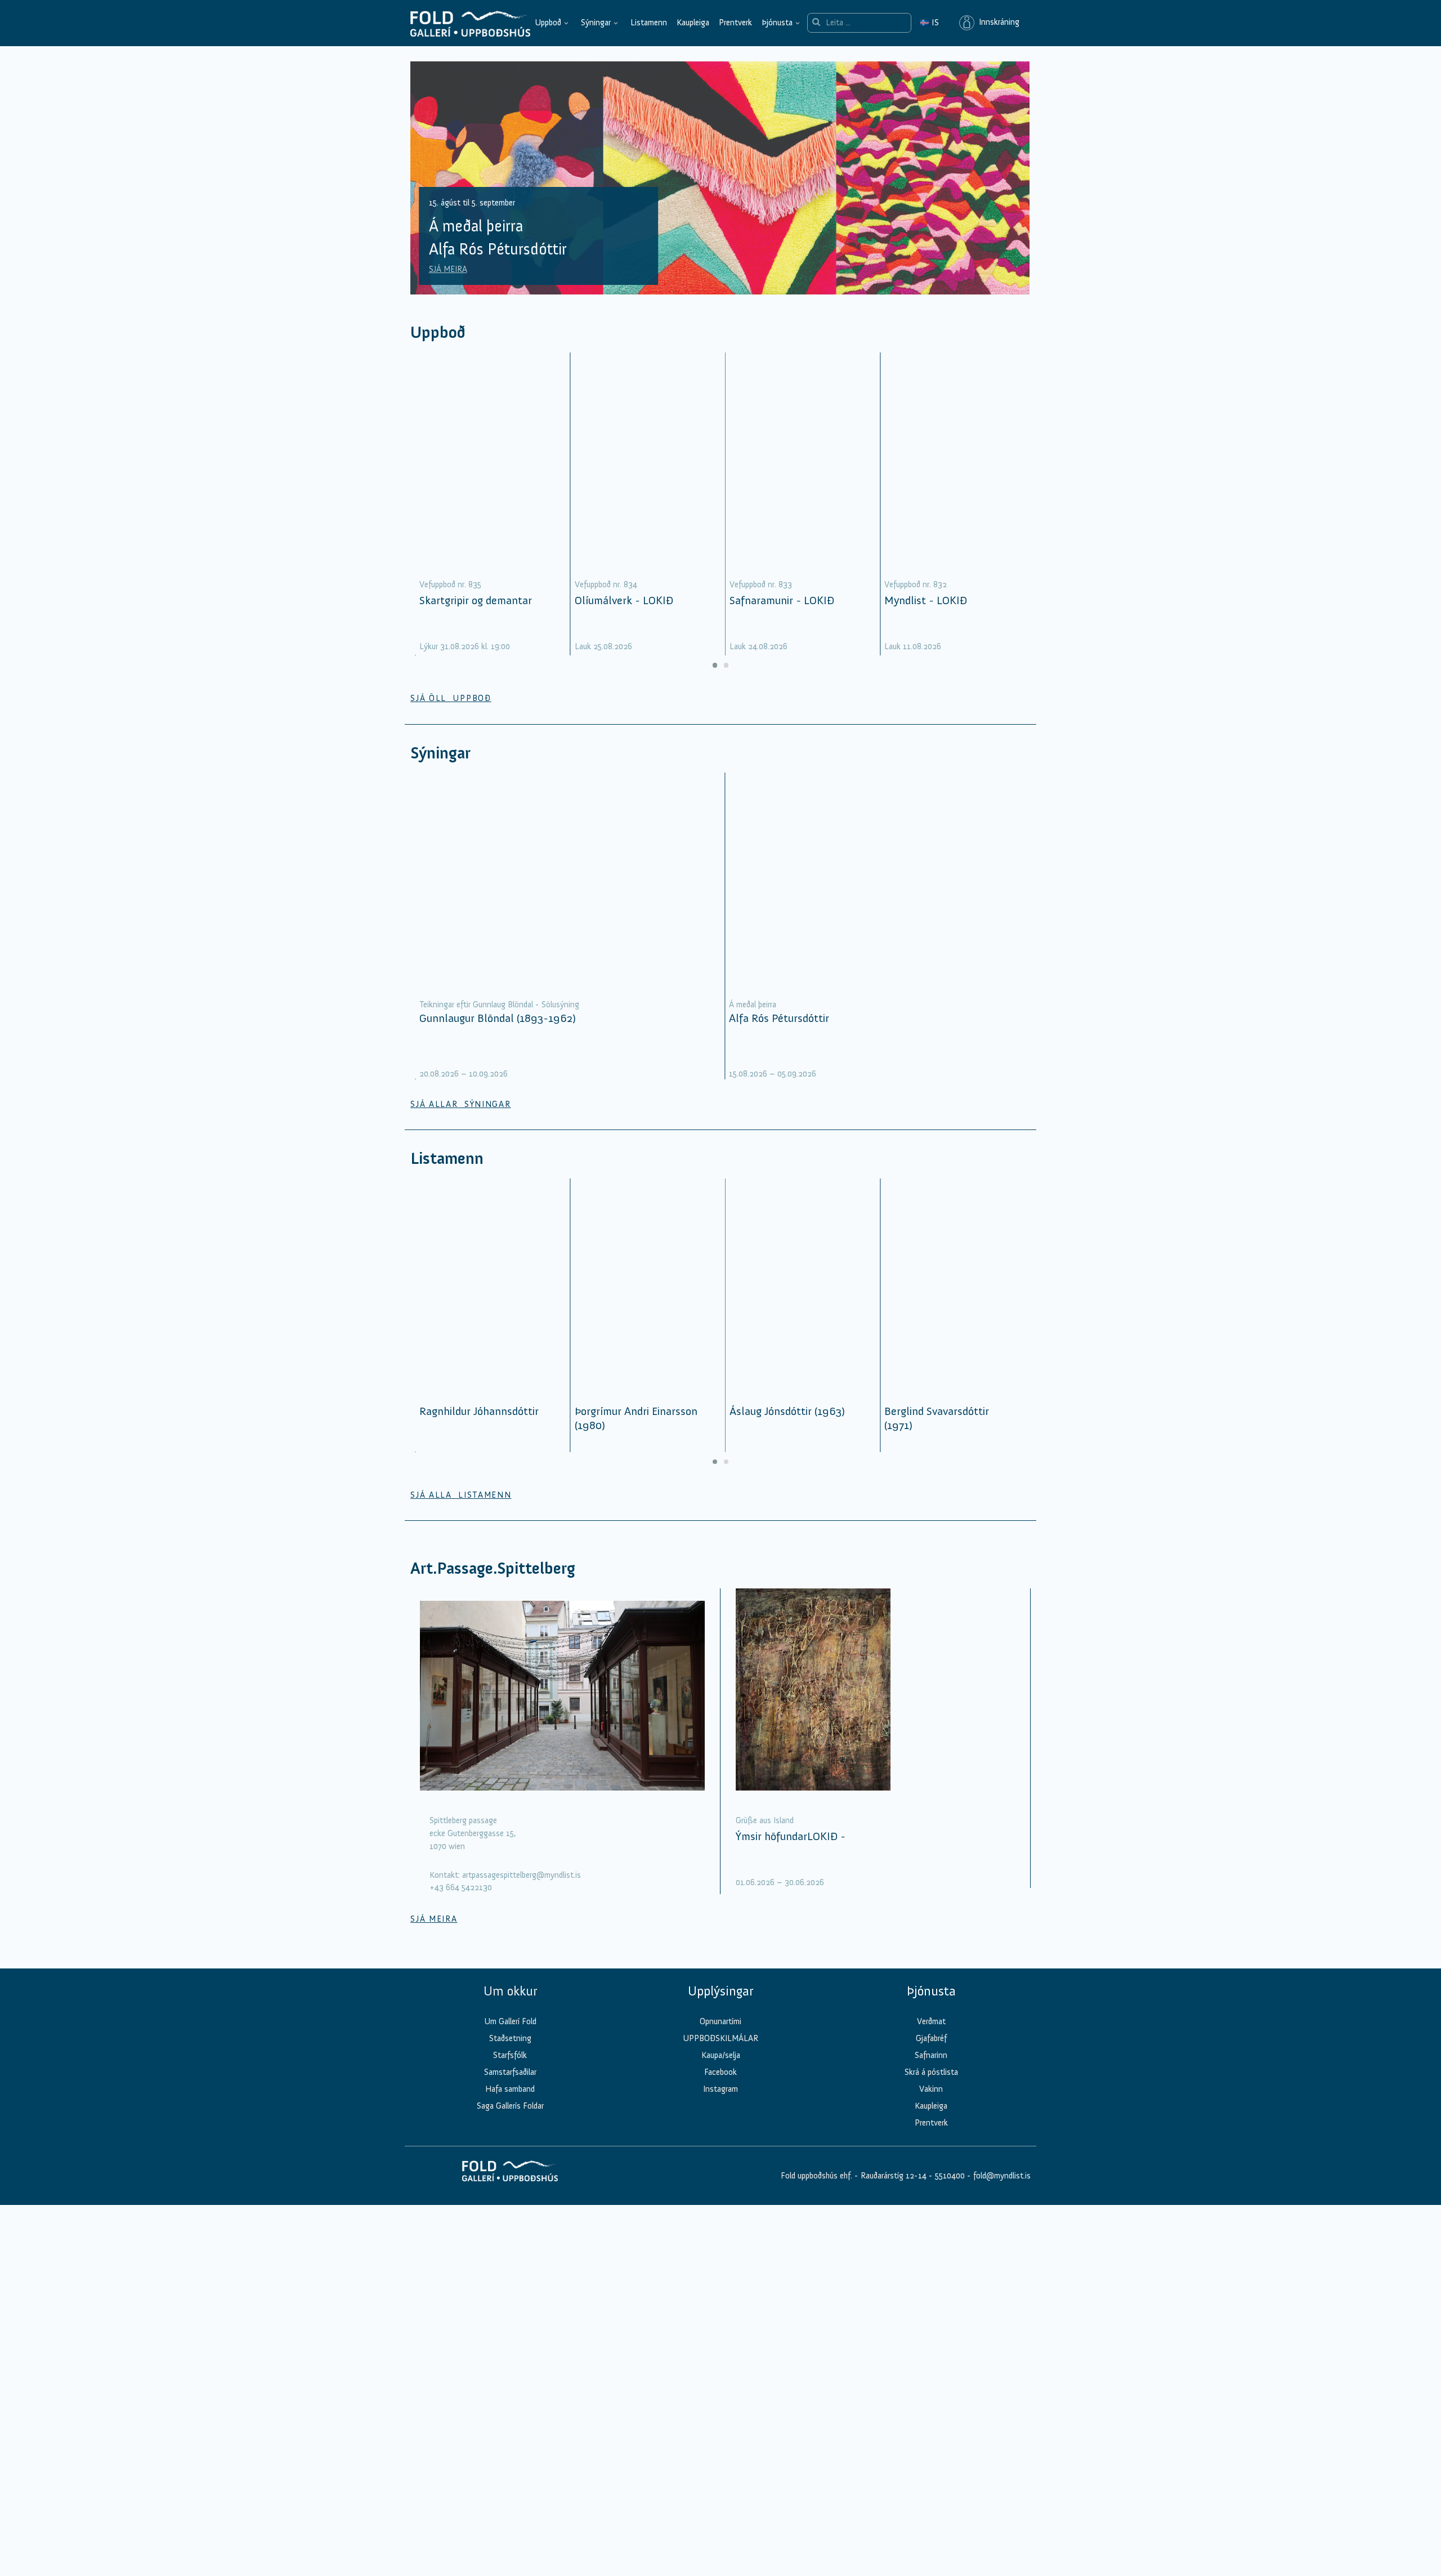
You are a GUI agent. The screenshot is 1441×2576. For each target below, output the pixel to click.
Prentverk (735, 23)
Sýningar (596, 23)
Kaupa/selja (721, 2055)
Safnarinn (931, 2055)
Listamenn (649, 23)
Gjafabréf (931, 2038)
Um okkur (510, 1991)
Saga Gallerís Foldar (510, 2106)
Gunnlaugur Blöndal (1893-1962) (498, 1018)
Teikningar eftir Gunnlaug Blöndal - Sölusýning (499, 1004)
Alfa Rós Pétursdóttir (779, 1018)
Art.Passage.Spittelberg (493, 1568)
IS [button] (929, 23)
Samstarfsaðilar (510, 2072)
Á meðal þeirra (753, 1004)
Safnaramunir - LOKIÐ (782, 600)
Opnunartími (720, 2021)
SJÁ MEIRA (448, 269)
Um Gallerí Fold (510, 2021)
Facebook (720, 2072)
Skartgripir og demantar (476, 600)
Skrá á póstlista (931, 2072)
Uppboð (548, 23)
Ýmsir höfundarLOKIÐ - (791, 1836)
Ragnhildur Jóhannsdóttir (479, 1411)
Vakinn (931, 2089)
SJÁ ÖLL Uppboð (451, 698)
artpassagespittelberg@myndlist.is (522, 1875)
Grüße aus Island (765, 1820)
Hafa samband (510, 2089)
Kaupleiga (693, 23)
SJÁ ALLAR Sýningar (460, 1104)
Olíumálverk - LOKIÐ (624, 600)
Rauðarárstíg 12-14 (892, 2176)
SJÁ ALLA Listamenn (461, 1495)
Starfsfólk (510, 2055)
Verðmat (931, 2021)
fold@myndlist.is (1002, 2176)
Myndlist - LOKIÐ (926, 600)
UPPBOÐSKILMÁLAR (720, 2038)
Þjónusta (777, 23)
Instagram (720, 2089)
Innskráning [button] (997, 23)
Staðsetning (510, 2038)
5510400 (950, 2176)
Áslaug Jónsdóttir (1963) (787, 1411)
